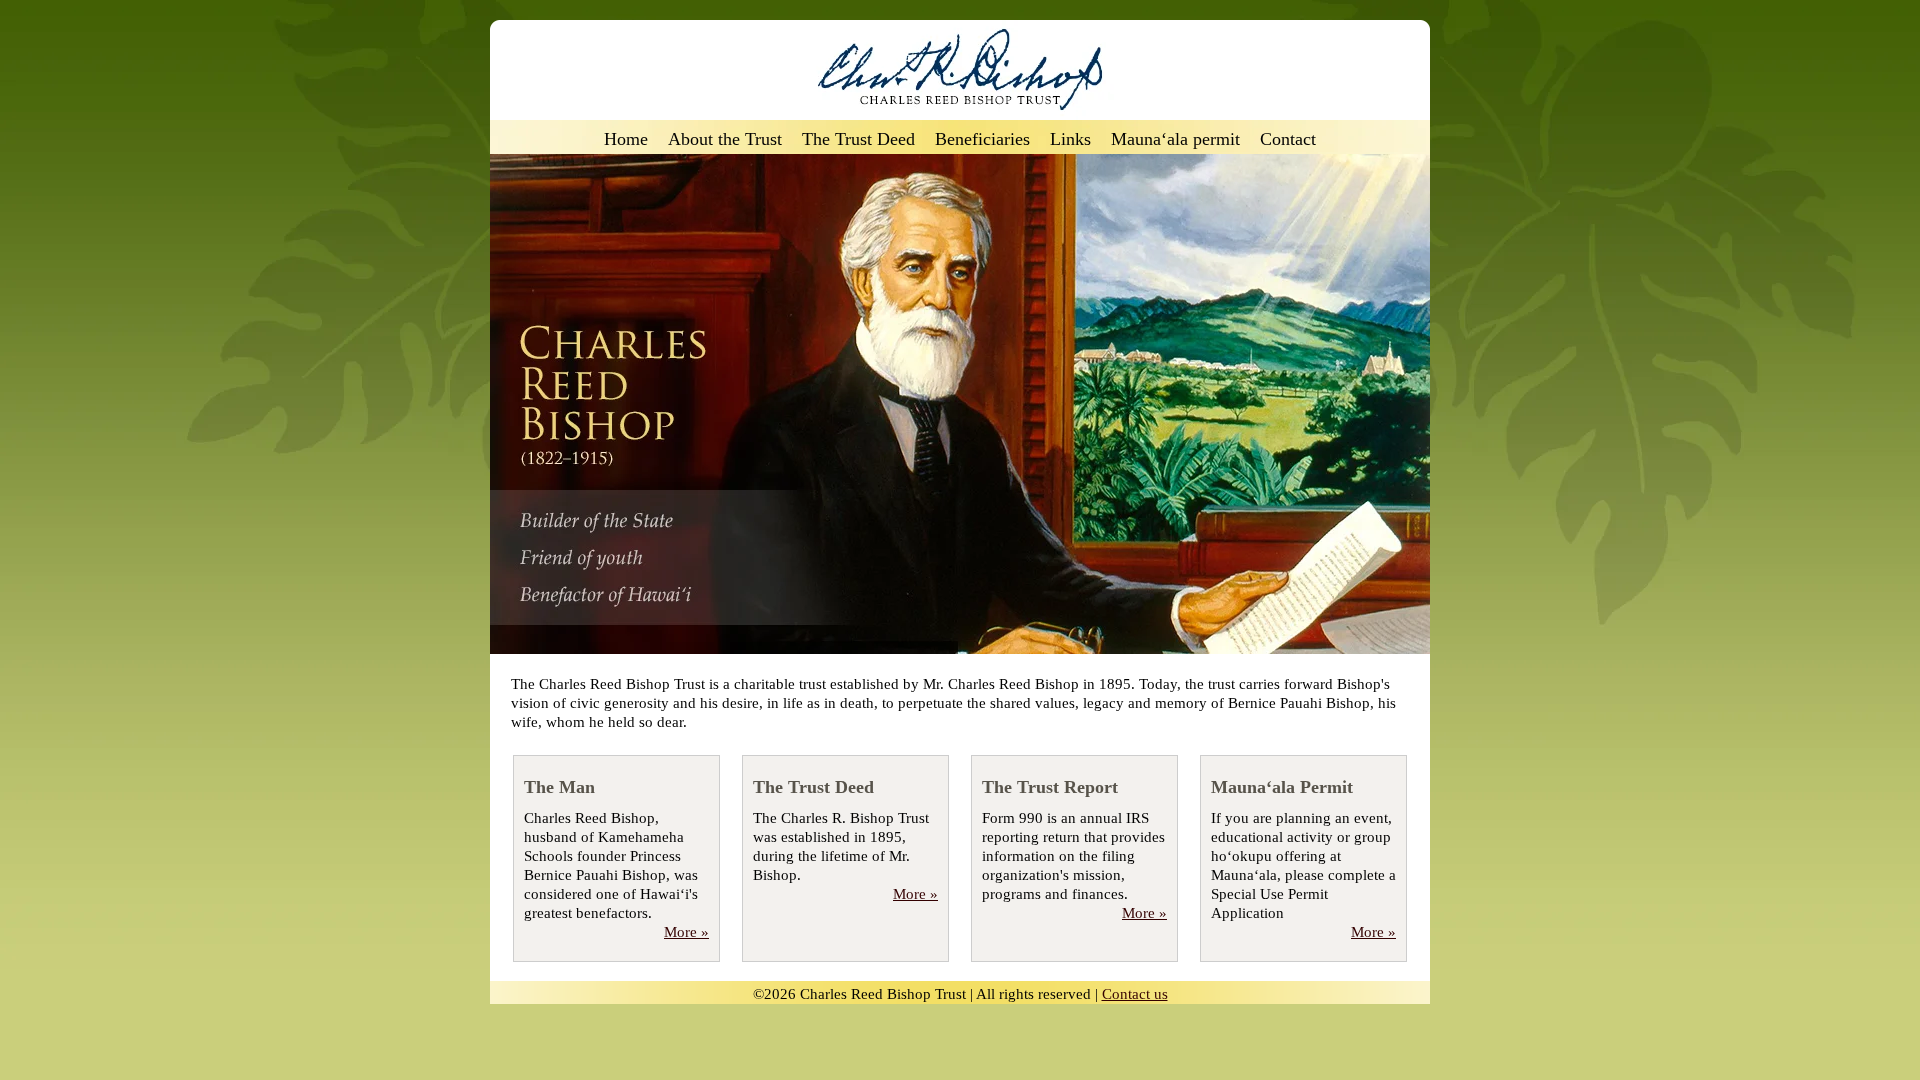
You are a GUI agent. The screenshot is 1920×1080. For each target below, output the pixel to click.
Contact (1288, 139)
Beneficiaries (982, 139)
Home (626, 139)
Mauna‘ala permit (1175, 139)
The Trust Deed (858, 139)
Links (1070, 139)
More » (686, 932)
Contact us (1135, 994)
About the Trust (725, 139)
